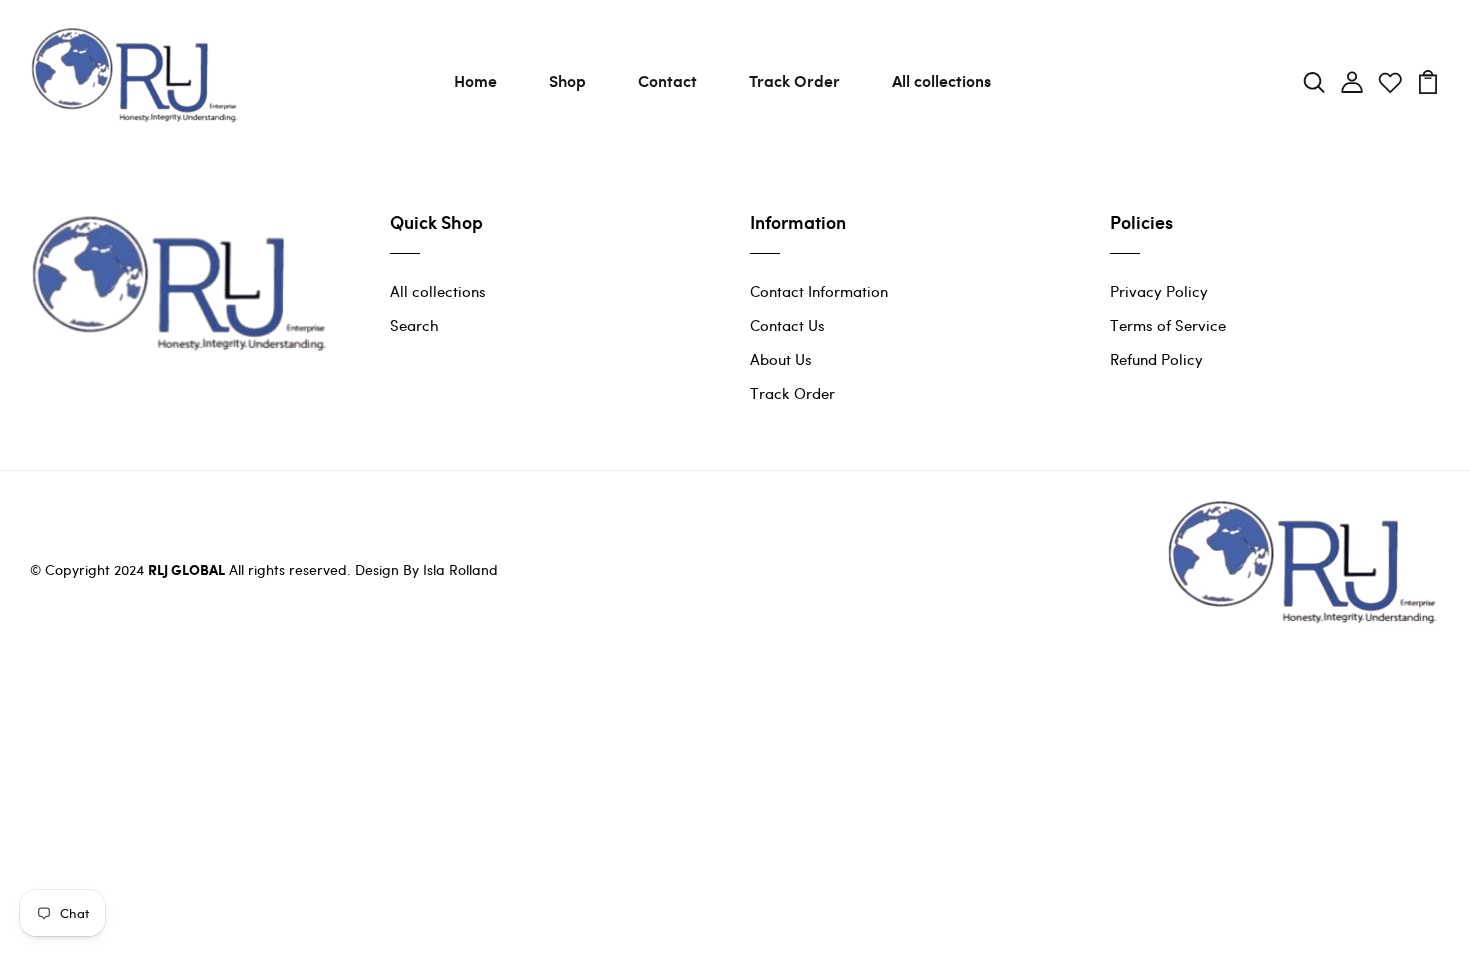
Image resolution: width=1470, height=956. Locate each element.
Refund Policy (1156, 359)
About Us (781, 359)
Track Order (794, 80)
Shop (567, 80)
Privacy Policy (1159, 291)
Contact (667, 80)
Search (414, 325)
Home (475, 80)
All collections (941, 80)
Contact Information (819, 291)
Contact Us (787, 325)
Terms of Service (1168, 325)
